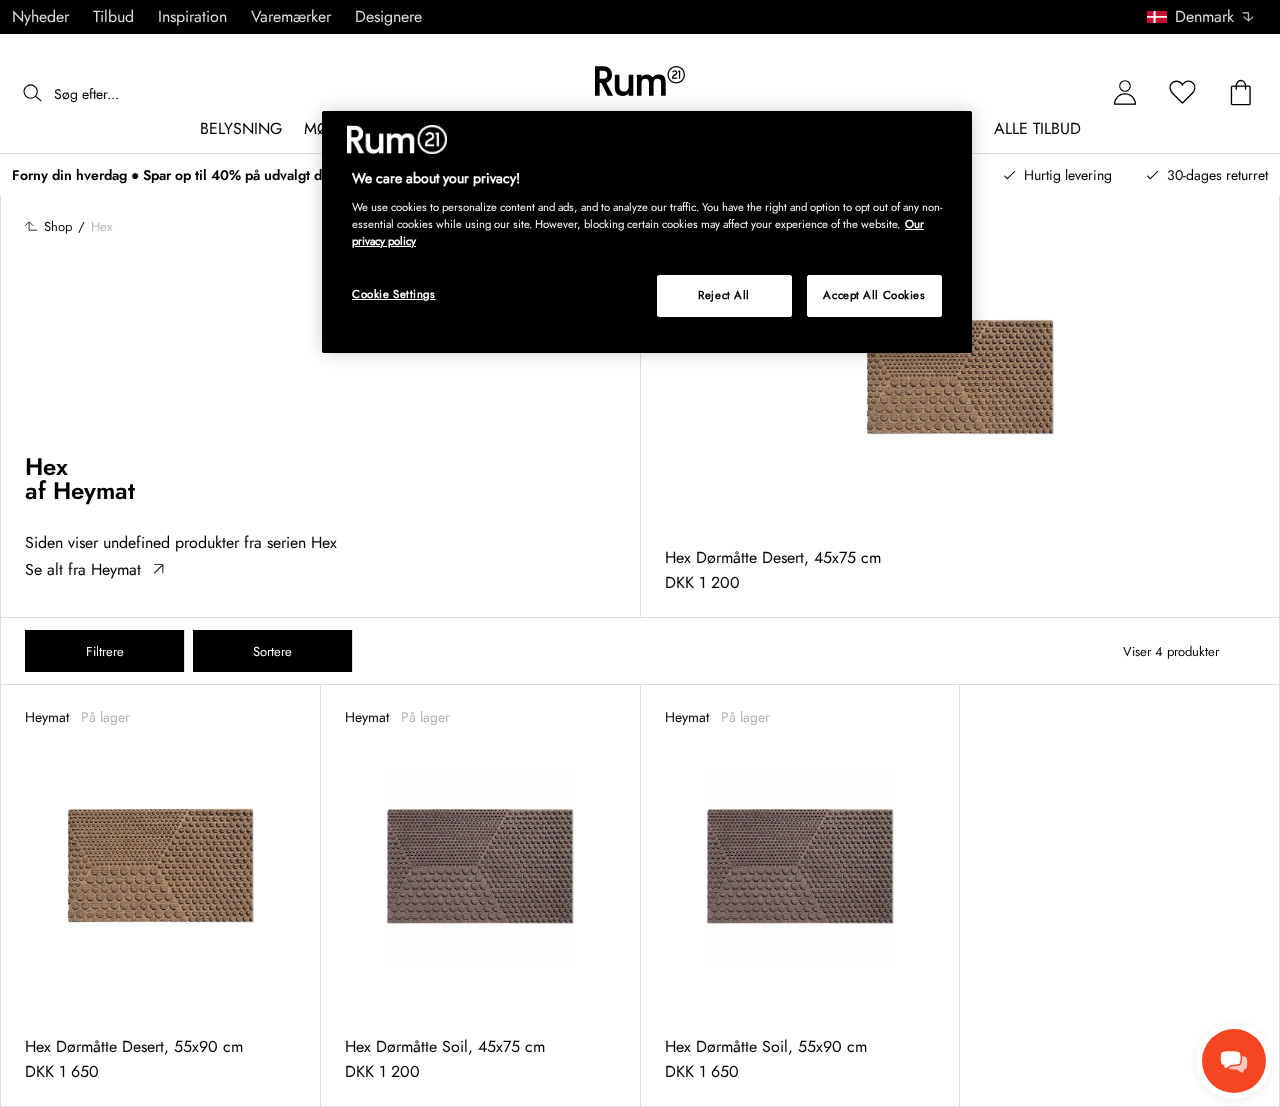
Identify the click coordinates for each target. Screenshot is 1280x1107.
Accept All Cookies (874, 295)
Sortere (272, 651)
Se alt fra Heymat (83, 569)
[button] (1207, 17)
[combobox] (1201, 17)
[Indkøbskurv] (1241, 93)
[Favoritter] (1183, 93)
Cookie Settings (394, 294)
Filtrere (105, 651)
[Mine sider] (1125, 93)
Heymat (94, 490)
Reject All (724, 295)
